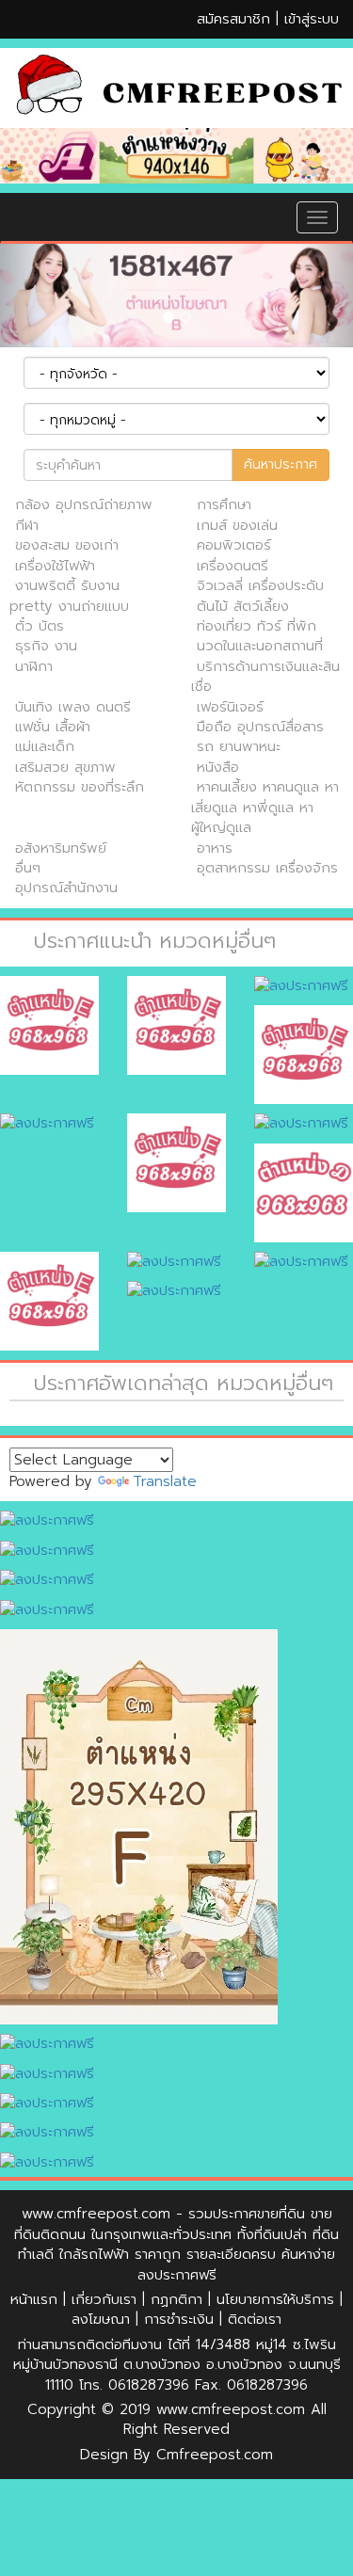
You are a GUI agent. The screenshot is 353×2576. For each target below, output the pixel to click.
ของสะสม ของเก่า (67, 545)
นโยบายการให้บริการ (275, 2299)
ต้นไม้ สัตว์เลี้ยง (243, 606)
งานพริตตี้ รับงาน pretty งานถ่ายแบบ (69, 595)
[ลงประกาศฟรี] (176, 155)
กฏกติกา (176, 2299)
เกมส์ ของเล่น (237, 525)
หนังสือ (218, 767)
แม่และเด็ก (45, 746)
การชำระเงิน (179, 2319)
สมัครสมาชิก (233, 19)
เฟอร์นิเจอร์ (230, 707)
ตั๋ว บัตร (40, 626)
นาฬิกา (34, 666)
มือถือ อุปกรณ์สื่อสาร (260, 727)
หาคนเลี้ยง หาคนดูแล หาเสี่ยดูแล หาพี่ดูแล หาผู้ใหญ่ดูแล (265, 807)
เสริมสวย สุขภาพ (65, 767)
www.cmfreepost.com (96, 2214)
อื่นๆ (28, 868)
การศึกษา (224, 504)
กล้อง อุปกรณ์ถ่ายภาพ (84, 504)
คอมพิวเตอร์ (234, 545)
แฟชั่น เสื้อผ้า (53, 727)
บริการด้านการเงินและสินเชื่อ (265, 676)
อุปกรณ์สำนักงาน (66, 888)
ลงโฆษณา (101, 2319)
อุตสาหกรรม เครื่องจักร (267, 868)
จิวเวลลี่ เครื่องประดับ (260, 585)
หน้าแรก (34, 2299)
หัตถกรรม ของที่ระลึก (80, 787)
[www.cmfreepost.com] (176, 88)
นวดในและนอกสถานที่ (260, 646)
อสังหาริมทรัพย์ (61, 848)
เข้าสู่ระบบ (312, 19)
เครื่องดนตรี (233, 566)
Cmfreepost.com (215, 2455)
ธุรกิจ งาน (46, 646)
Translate (165, 1481)
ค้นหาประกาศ (281, 464)
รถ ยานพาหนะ (239, 746)
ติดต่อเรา (255, 2319)
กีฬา (27, 525)
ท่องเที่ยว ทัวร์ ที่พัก (257, 626)
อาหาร (215, 848)
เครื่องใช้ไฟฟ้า (55, 566)
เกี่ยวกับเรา (104, 2299)
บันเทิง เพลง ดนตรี (73, 707)
